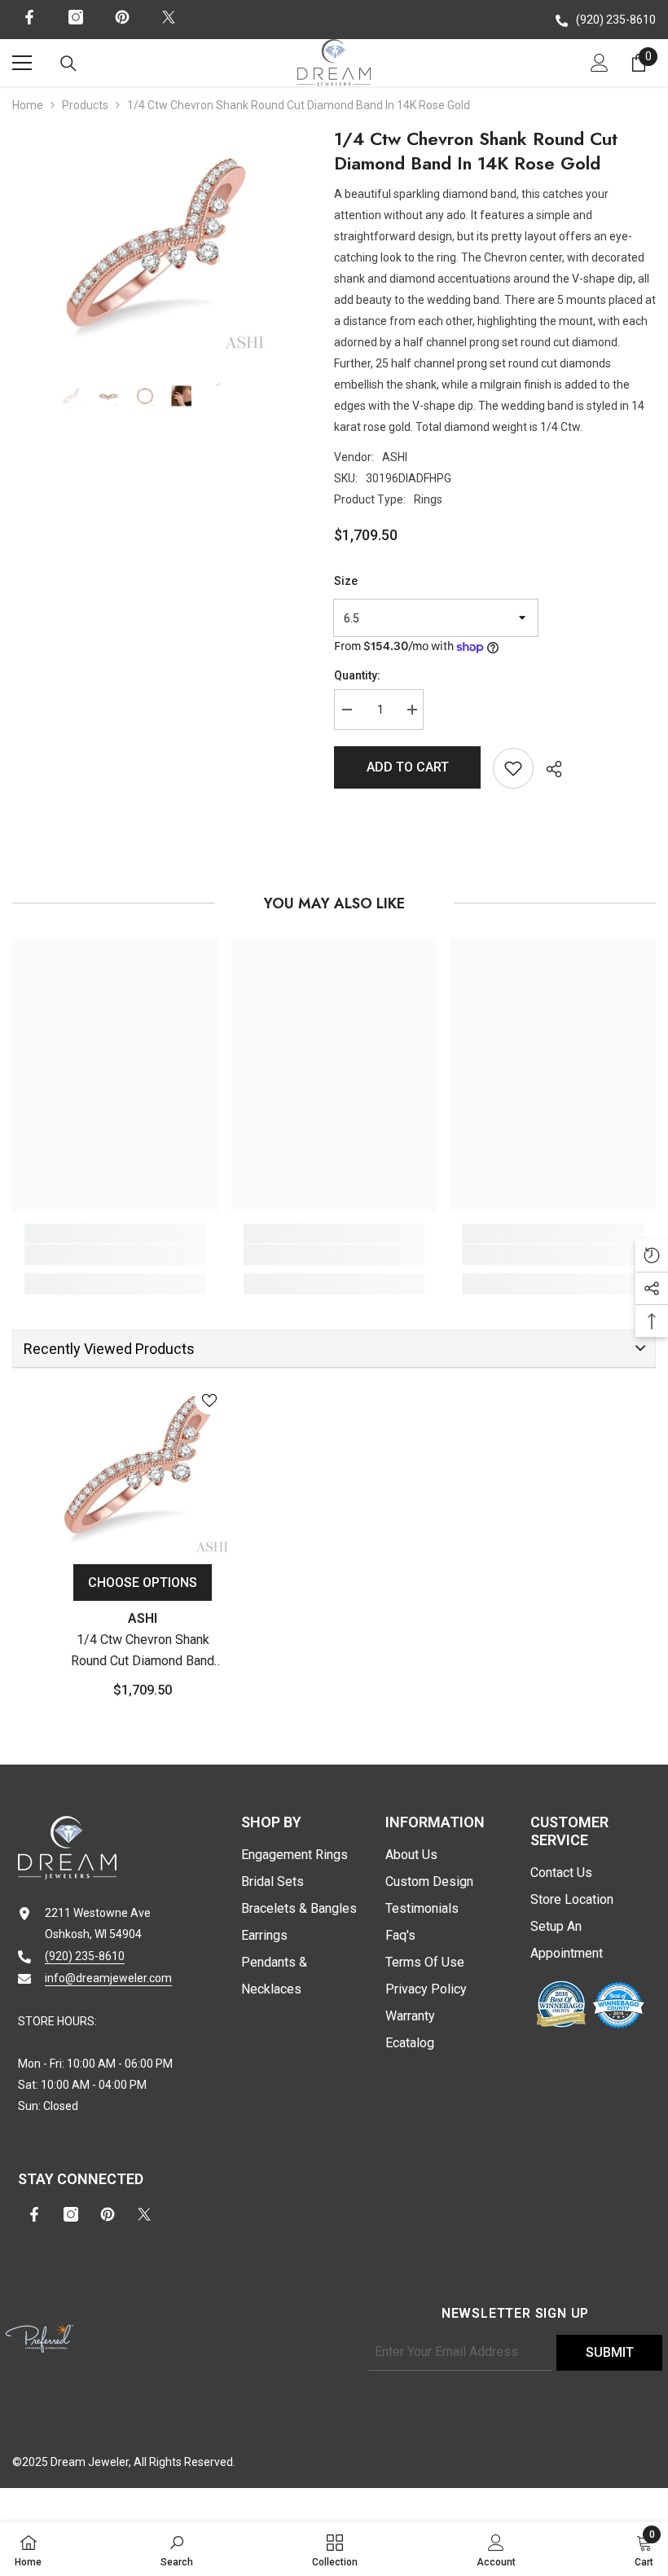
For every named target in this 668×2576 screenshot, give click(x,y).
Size (346, 581)
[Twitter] (169, 17)
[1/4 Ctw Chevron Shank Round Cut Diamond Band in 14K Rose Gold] (143, 1466)
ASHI (395, 457)
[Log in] (600, 63)
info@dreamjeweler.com (108, 1978)
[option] (161, 246)
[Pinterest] (122, 17)
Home (28, 105)
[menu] (22, 63)
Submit (610, 2352)
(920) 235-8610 (616, 20)
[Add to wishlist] (513, 768)
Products (85, 105)
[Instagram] (76, 17)
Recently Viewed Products (109, 1349)
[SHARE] (548, 769)
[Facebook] (29, 17)
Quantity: (357, 675)
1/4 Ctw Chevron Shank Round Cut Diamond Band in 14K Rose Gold (143, 1652)
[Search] (68, 64)
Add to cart (408, 767)
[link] (115, 1255)
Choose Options (143, 1583)
